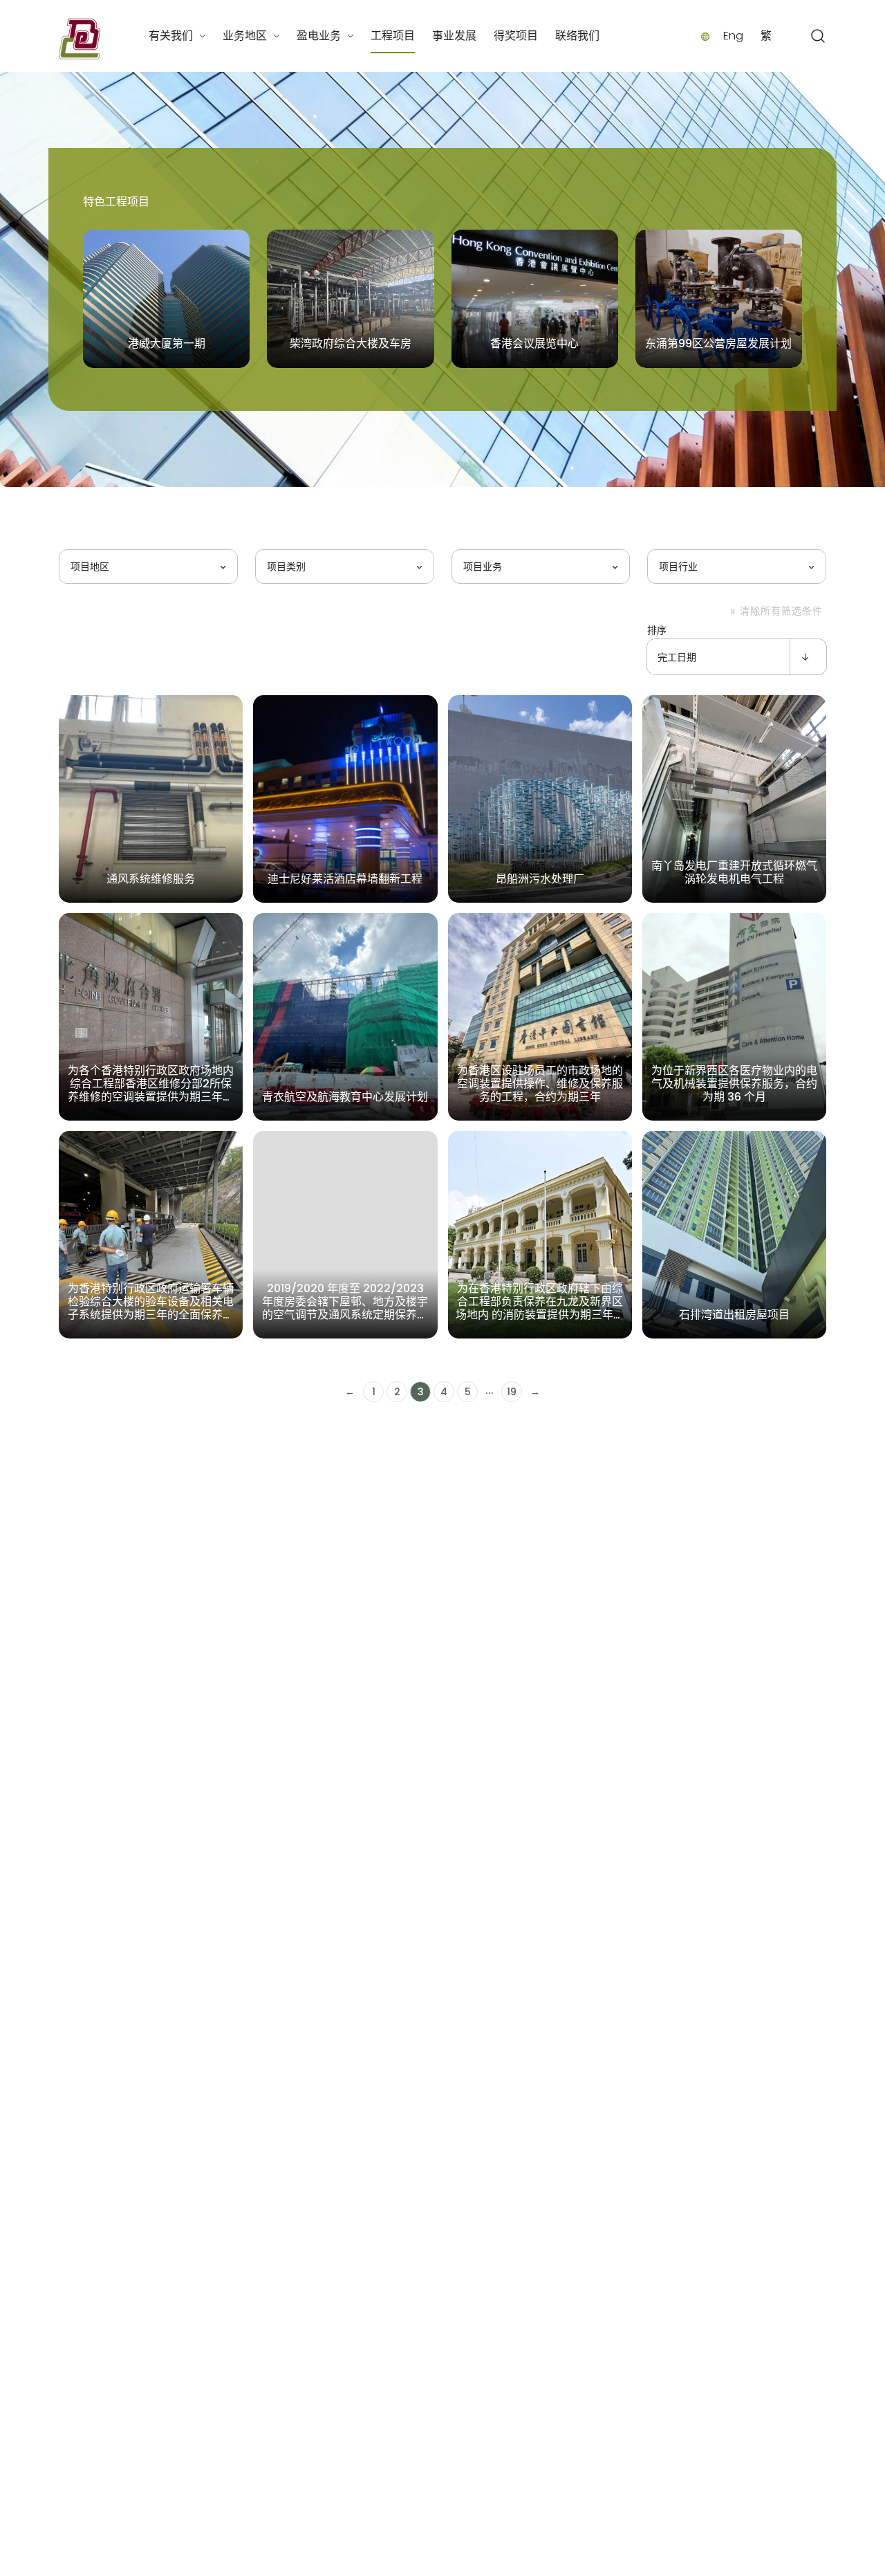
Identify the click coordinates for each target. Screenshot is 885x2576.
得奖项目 (516, 36)
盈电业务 (319, 36)
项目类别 (286, 567)
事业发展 (454, 36)
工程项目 (393, 36)
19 (512, 1392)
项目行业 (678, 567)
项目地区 (90, 567)
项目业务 (483, 567)
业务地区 (245, 36)
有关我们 (171, 36)
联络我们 (577, 36)
